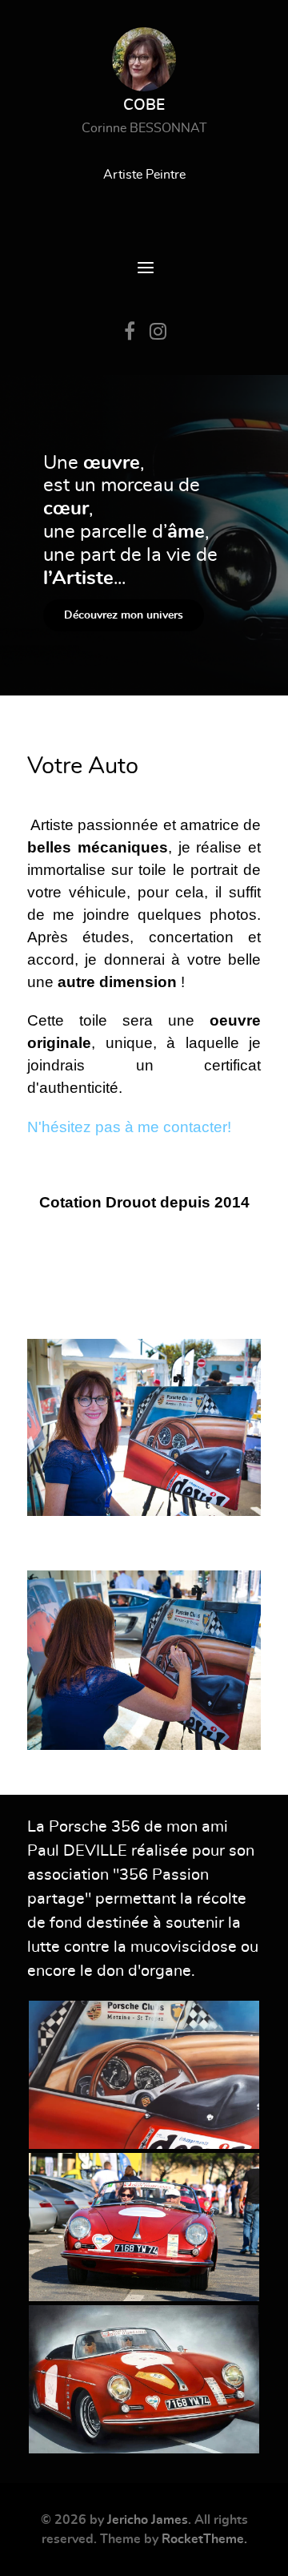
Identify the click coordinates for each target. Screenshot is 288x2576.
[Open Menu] (144, 269)
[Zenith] (144, 1427)
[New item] (144, 2075)
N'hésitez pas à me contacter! (129, 1127)
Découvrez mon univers (124, 615)
